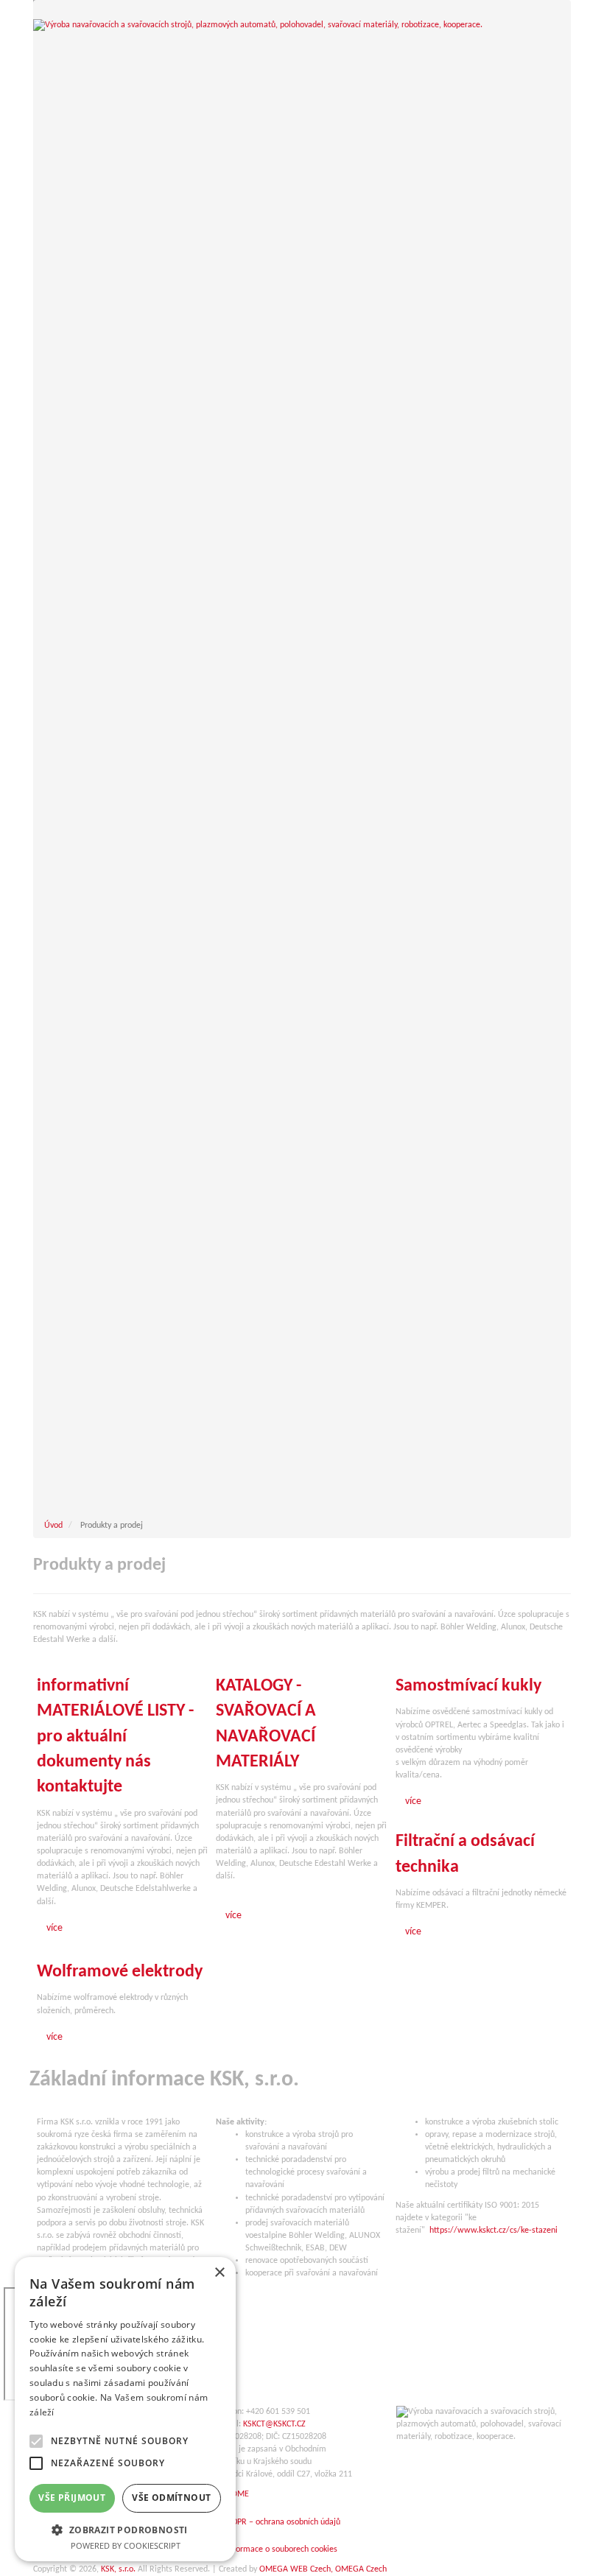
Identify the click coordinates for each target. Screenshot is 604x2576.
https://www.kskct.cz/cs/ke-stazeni (494, 2231)
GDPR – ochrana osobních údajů (283, 2522)
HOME (238, 2494)
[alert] (125, 2409)
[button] (125, 2529)
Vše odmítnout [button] (171, 2498)
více (55, 1928)
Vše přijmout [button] (72, 2498)
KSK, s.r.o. (118, 2569)
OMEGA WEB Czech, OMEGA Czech (323, 2569)
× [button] (219, 2273)
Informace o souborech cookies (282, 2549)
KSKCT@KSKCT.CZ (274, 2424)
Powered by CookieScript (126, 2545)
